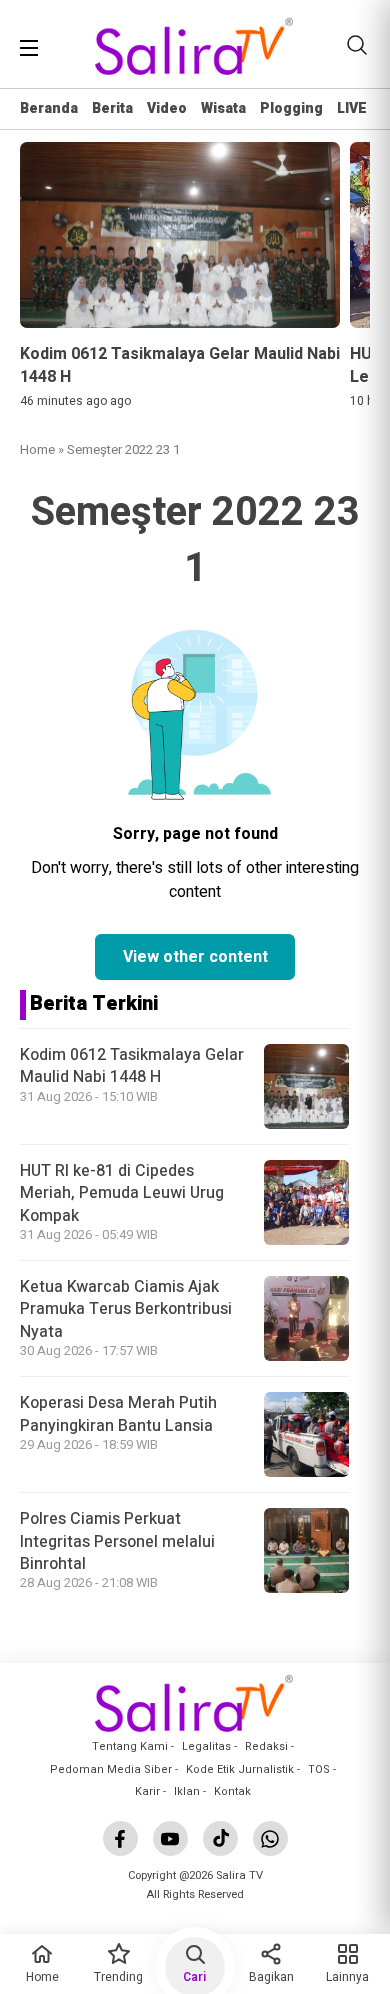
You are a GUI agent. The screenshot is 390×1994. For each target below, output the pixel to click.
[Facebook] (120, 1838)
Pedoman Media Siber (111, 1769)
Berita (112, 108)
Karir (147, 1791)
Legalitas (206, 1746)
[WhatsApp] (270, 1838)
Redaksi (266, 1746)
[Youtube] (170, 1838)
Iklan (187, 1791)
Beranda (49, 108)
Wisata (223, 108)
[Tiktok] (220, 1838)
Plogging (291, 108)
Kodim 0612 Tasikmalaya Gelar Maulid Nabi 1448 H (132, 1066)
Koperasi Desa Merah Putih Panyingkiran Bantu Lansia (118, 1414)
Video (167, 108)
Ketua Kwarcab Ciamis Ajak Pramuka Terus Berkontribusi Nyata (126, 1309)
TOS (319, 1769)
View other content (195, 957)
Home (37, 449)
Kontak (232, 1791)
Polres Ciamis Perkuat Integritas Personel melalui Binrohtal (117, 1541)
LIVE (352, 108)
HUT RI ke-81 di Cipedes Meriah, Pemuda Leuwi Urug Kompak (122, 1193)
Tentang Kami (130, 1746)
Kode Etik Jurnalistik (240, 1769)
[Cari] (357, 45)
